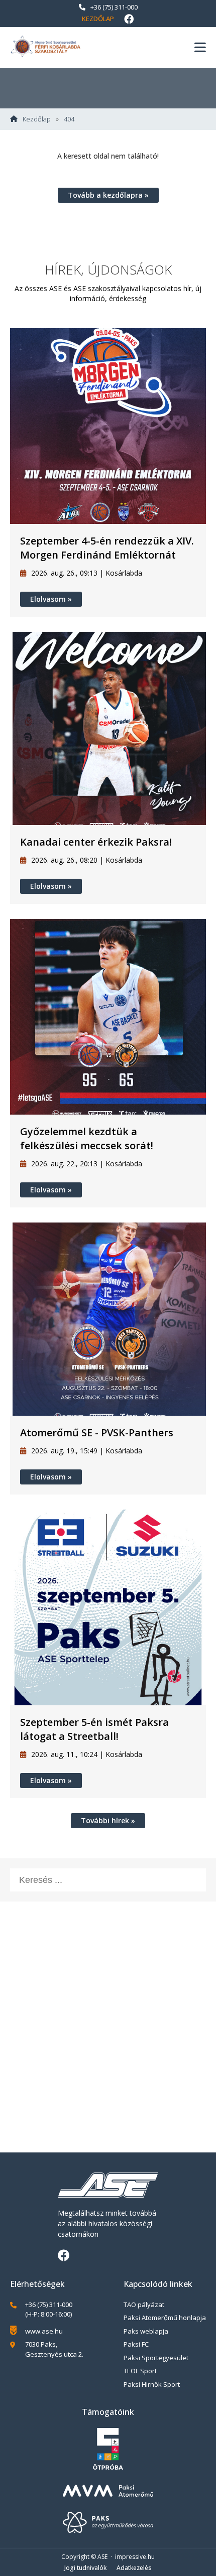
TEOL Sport (140, 2371)
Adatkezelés (134, 2568)
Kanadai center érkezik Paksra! (96, 842)
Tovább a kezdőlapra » (108, 195)
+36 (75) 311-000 (114, 7)
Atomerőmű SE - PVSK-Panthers (97, 1433)
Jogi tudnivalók (85, 2568)
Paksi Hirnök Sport (152, 2384)
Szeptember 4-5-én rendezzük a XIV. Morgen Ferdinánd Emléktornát (107, 548)
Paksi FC (136, 2344)
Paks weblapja (146, 2331)
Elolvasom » (51, 599)
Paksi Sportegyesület (156, 2358)
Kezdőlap (98, 19)
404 (69, 119)
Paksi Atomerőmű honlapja (165, 2318)
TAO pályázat (144, 2304)
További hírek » (108, 1820)
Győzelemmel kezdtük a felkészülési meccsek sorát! (87, 1138)
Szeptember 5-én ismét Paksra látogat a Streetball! (94, 1729)
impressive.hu (135, 2557)
